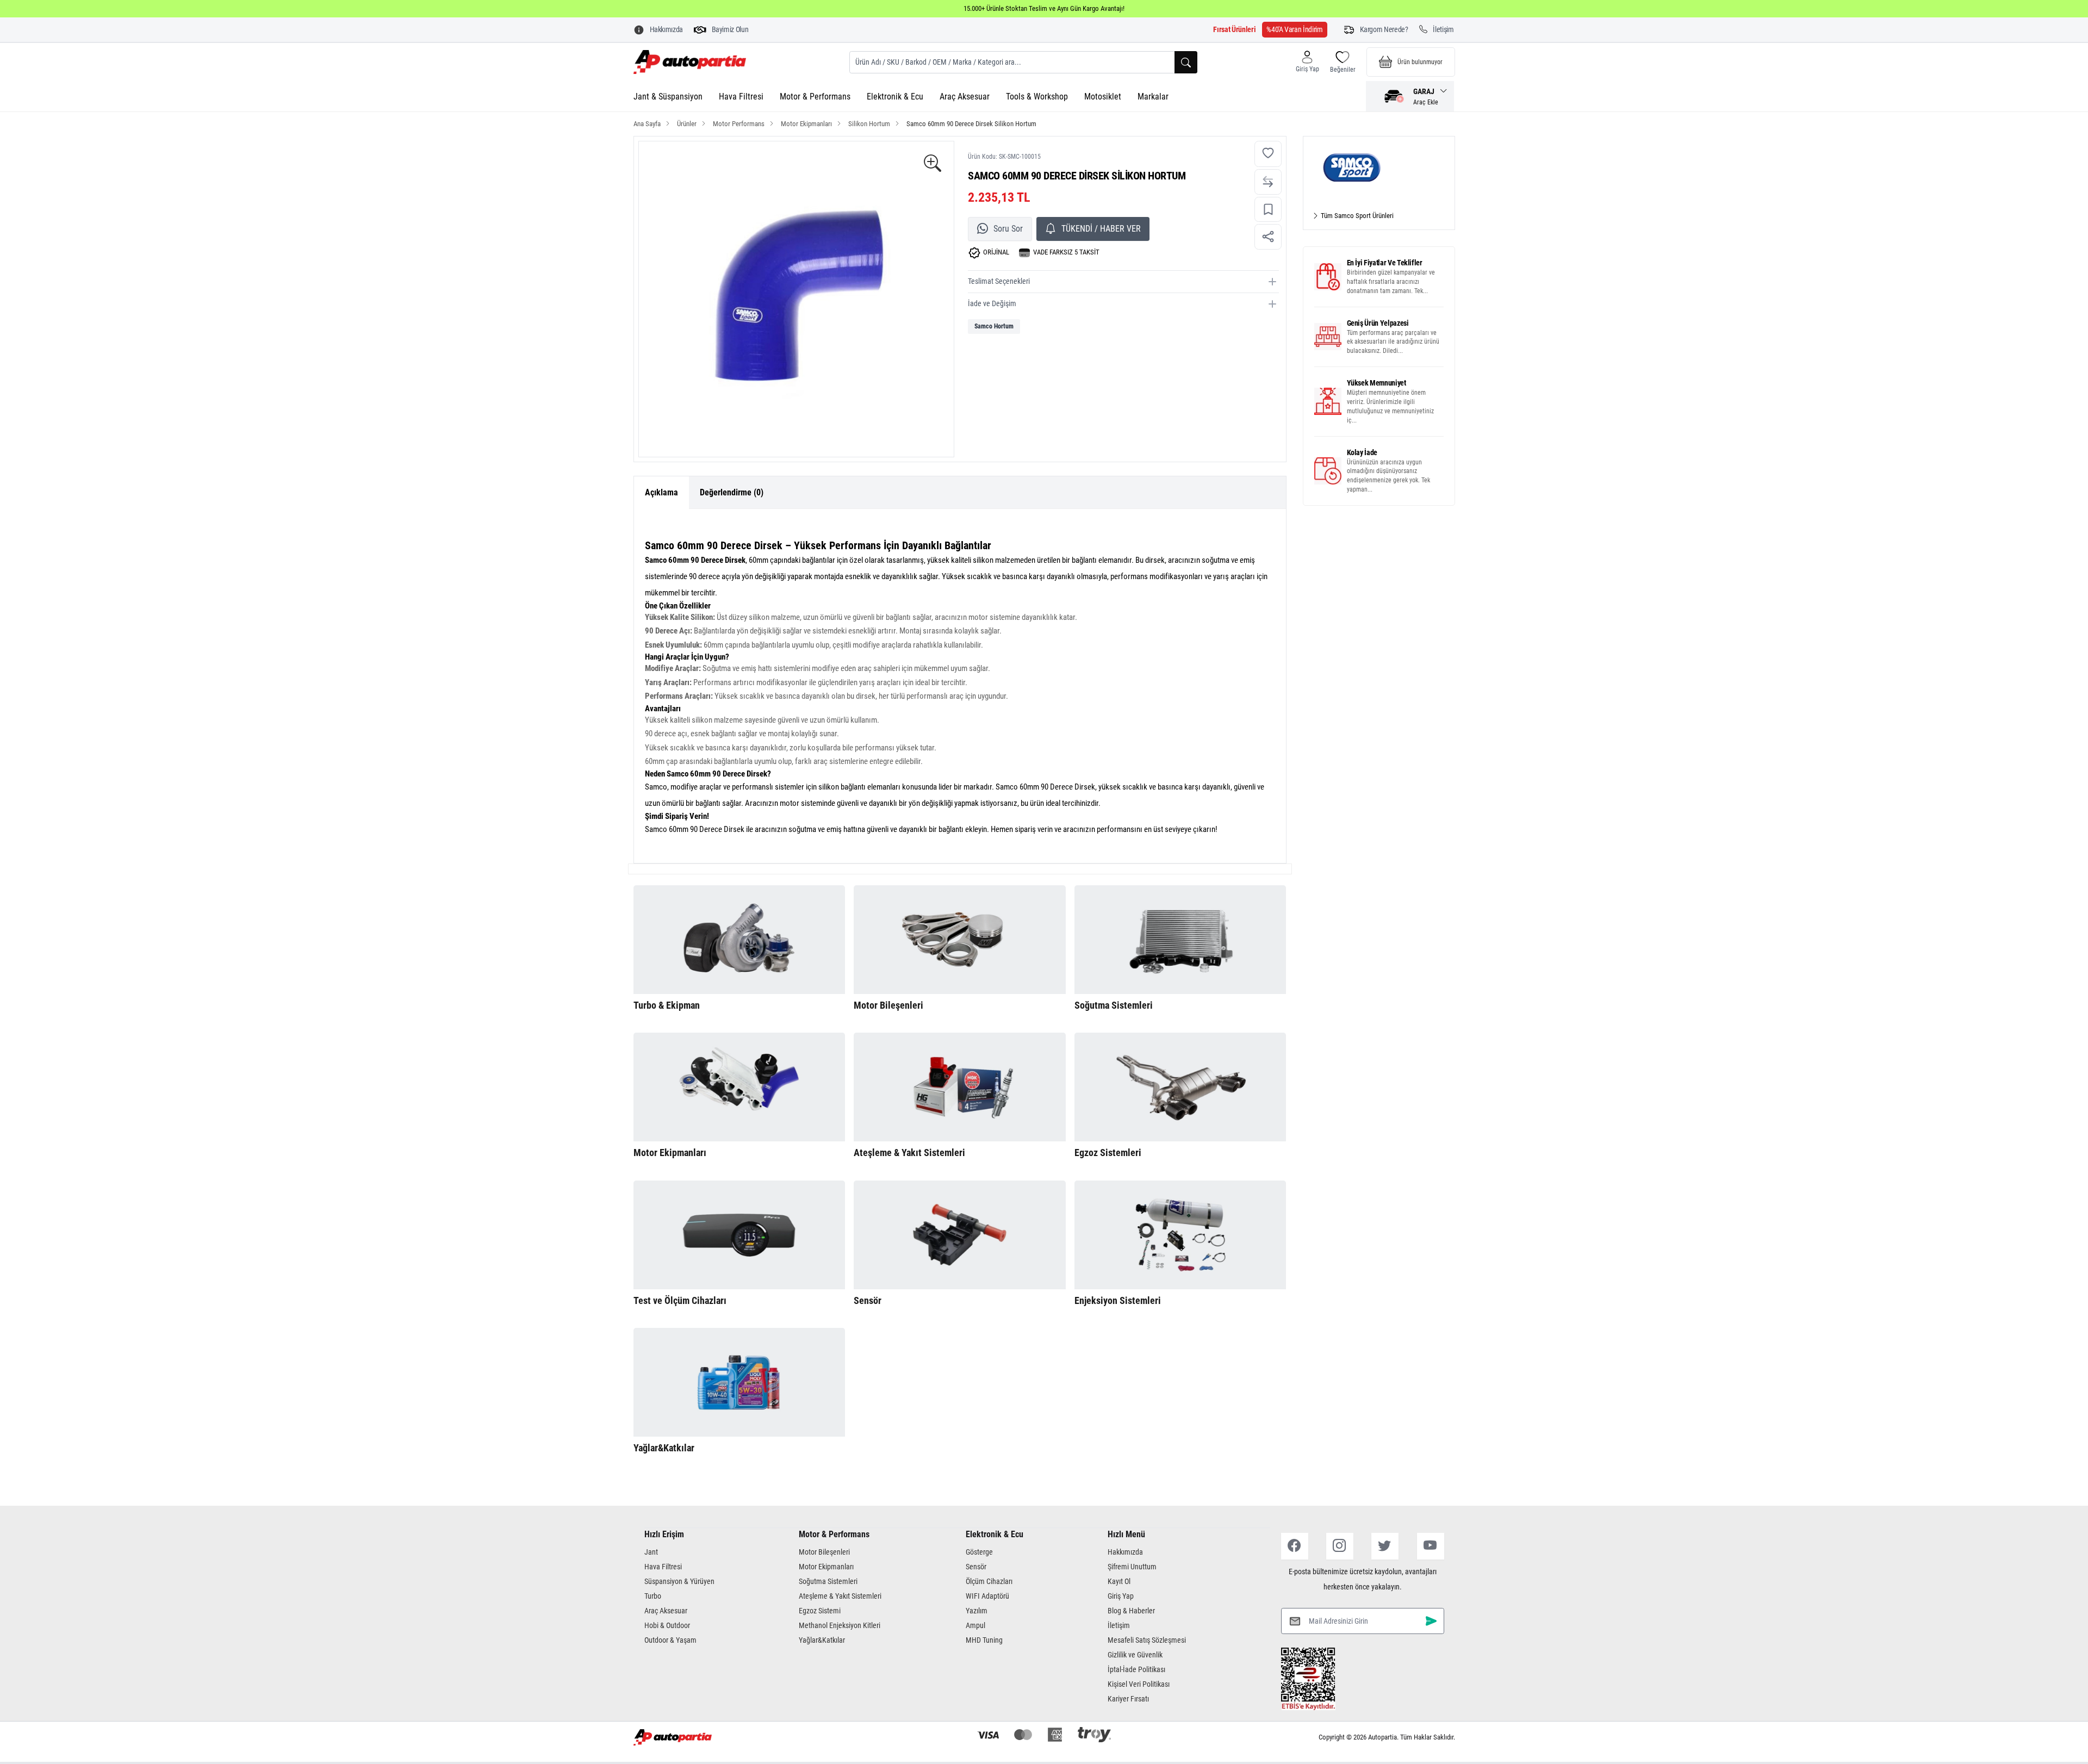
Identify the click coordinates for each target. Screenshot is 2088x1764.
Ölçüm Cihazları (989, 1581)
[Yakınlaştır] (933, 164)
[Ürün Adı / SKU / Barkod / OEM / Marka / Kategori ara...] (1186, 62)
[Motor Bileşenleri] (960, 940)
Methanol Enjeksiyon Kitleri (840, 1625)
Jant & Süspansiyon (668, 97)
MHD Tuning (984, 1640)
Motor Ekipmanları (826, 1567)
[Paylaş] (1268, 237)
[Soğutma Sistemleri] (1180, 940)
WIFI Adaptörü (987, 1596)
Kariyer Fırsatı (1128, 1699)
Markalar (1153, 97)
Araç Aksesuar (965, 97)
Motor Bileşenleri (824, 1552)
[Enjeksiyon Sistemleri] (1180, 1235)
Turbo (653, 1596)
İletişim (1119, 1625)
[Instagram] (1340, 1546)
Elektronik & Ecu (895, 97)
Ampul (975, 1625)
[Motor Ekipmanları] (739, 1087)
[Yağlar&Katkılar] (739, 1382)
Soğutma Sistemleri (828, 1581)
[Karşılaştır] (1268, 182)
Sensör (976, 1567)
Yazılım (977, 1611)
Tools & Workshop (1037, 97)
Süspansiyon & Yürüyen (679, 1581)
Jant (651, 1552)
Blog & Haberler (1131, 1611)
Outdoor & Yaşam (670, 1640)
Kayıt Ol (1119, 1581)
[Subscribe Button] (1431, 1621)
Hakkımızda (1125, 1552)
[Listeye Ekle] (1268, 210)
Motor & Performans (815, 97)
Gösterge (979, 1552)
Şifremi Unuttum (1132, 1567)
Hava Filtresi (741, 97)
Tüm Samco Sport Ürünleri (1356, 216)
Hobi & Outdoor (667, 1625)
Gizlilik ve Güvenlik (1135, 1655)
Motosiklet (1103, 97)
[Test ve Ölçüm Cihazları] (739, 1235)
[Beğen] (1268, 154)
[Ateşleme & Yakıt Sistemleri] (960, 1087)
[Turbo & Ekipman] (739, 940)
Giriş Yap (1121, 1596)
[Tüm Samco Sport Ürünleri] (1379, 168)
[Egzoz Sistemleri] (1180, 1087)
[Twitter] (1385, 1546)
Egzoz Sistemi (820, 1611)
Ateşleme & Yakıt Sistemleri (840, 1596)
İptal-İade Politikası (1136, 1669)
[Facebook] (1295, 1546)
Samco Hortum (994, 326)
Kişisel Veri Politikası (1139, 1684)
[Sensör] (960, 1235)
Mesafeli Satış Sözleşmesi (1147, 1640)
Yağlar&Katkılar (822, 1640)
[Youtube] (1431, 1546)
